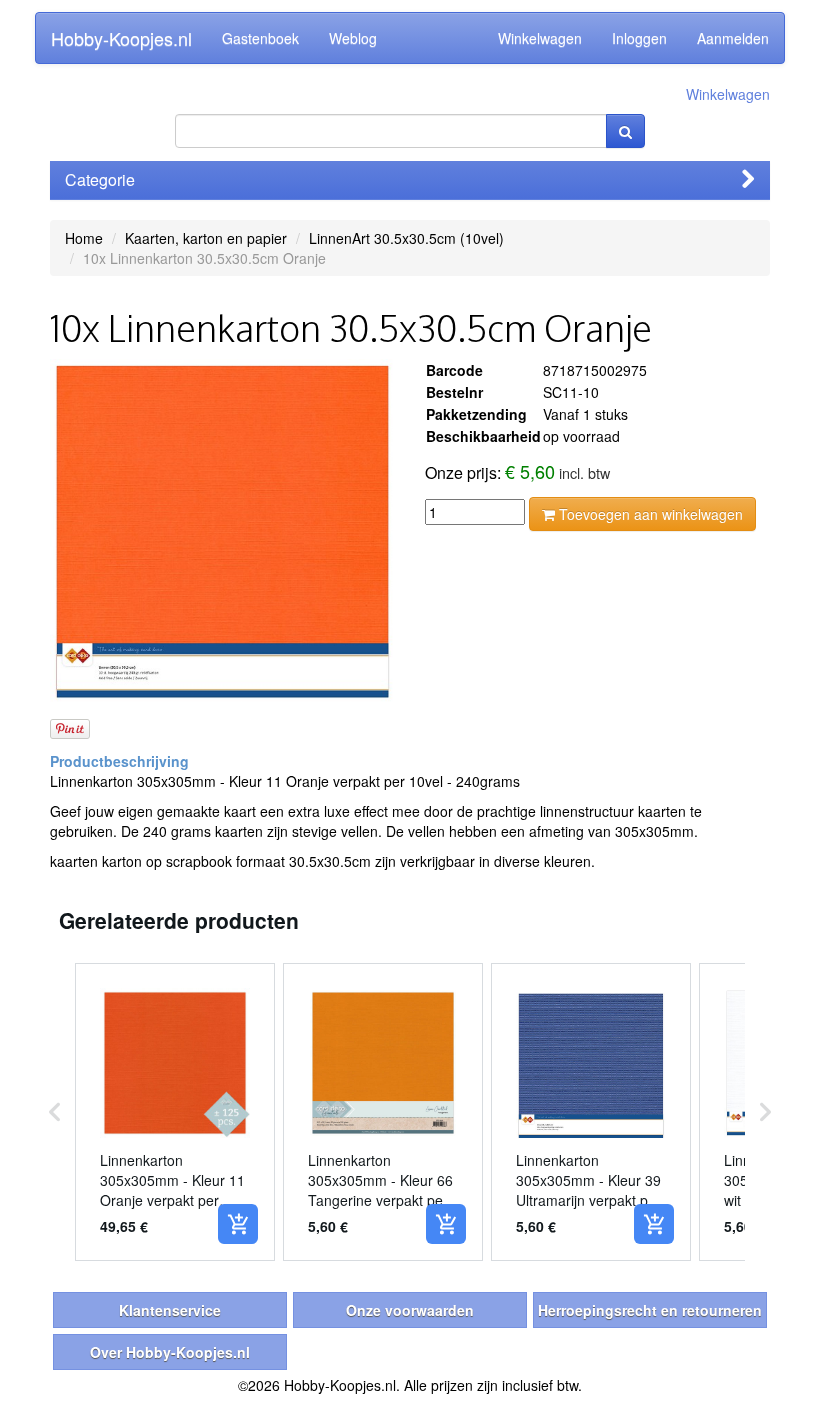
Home (84, 238)
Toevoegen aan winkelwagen (649, 514)
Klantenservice (170, 1310)
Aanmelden (733, 38)
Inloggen (639, 38)
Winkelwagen (540, 38)
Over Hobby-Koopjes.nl (170, 1352)
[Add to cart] (238, 1224)
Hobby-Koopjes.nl (121, 38)
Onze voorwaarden (410, 1310)
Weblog (353, 38)
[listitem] (175, 1112)
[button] (55, 1112)
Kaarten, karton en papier (206, 238)
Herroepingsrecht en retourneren (650, 1310)
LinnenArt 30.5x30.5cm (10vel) (406, 238)
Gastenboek (260, 38)
